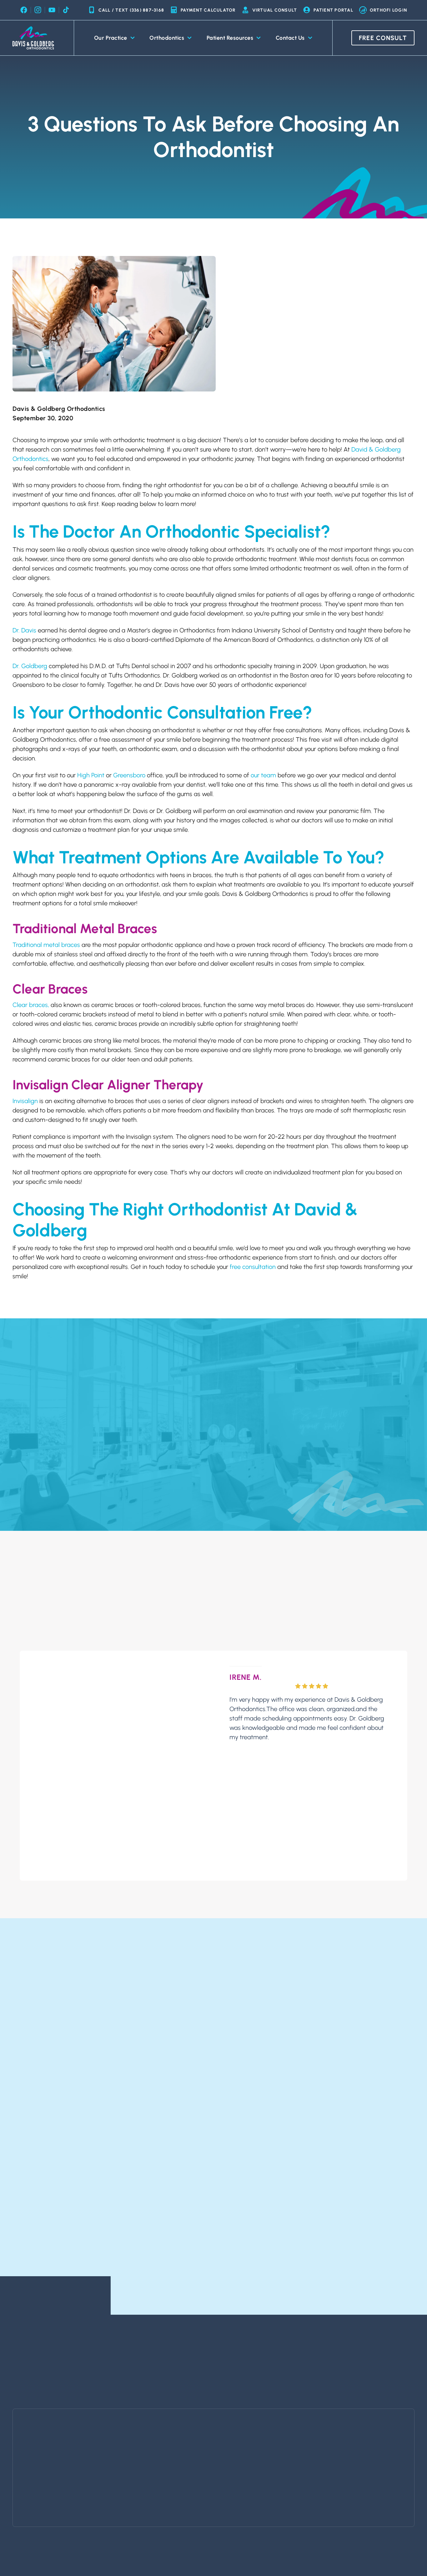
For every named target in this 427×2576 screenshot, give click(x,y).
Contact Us (290, 38)
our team (263, 775)
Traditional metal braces (46, 945)
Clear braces (30, 1005)
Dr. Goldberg (30, 666)
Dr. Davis (24, 630)
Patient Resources (230, 38)
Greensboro (129, 775)
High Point (91, 775)
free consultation (253, 1267)
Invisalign (25, 1101)
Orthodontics (167, 38)
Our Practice (111, 38)
